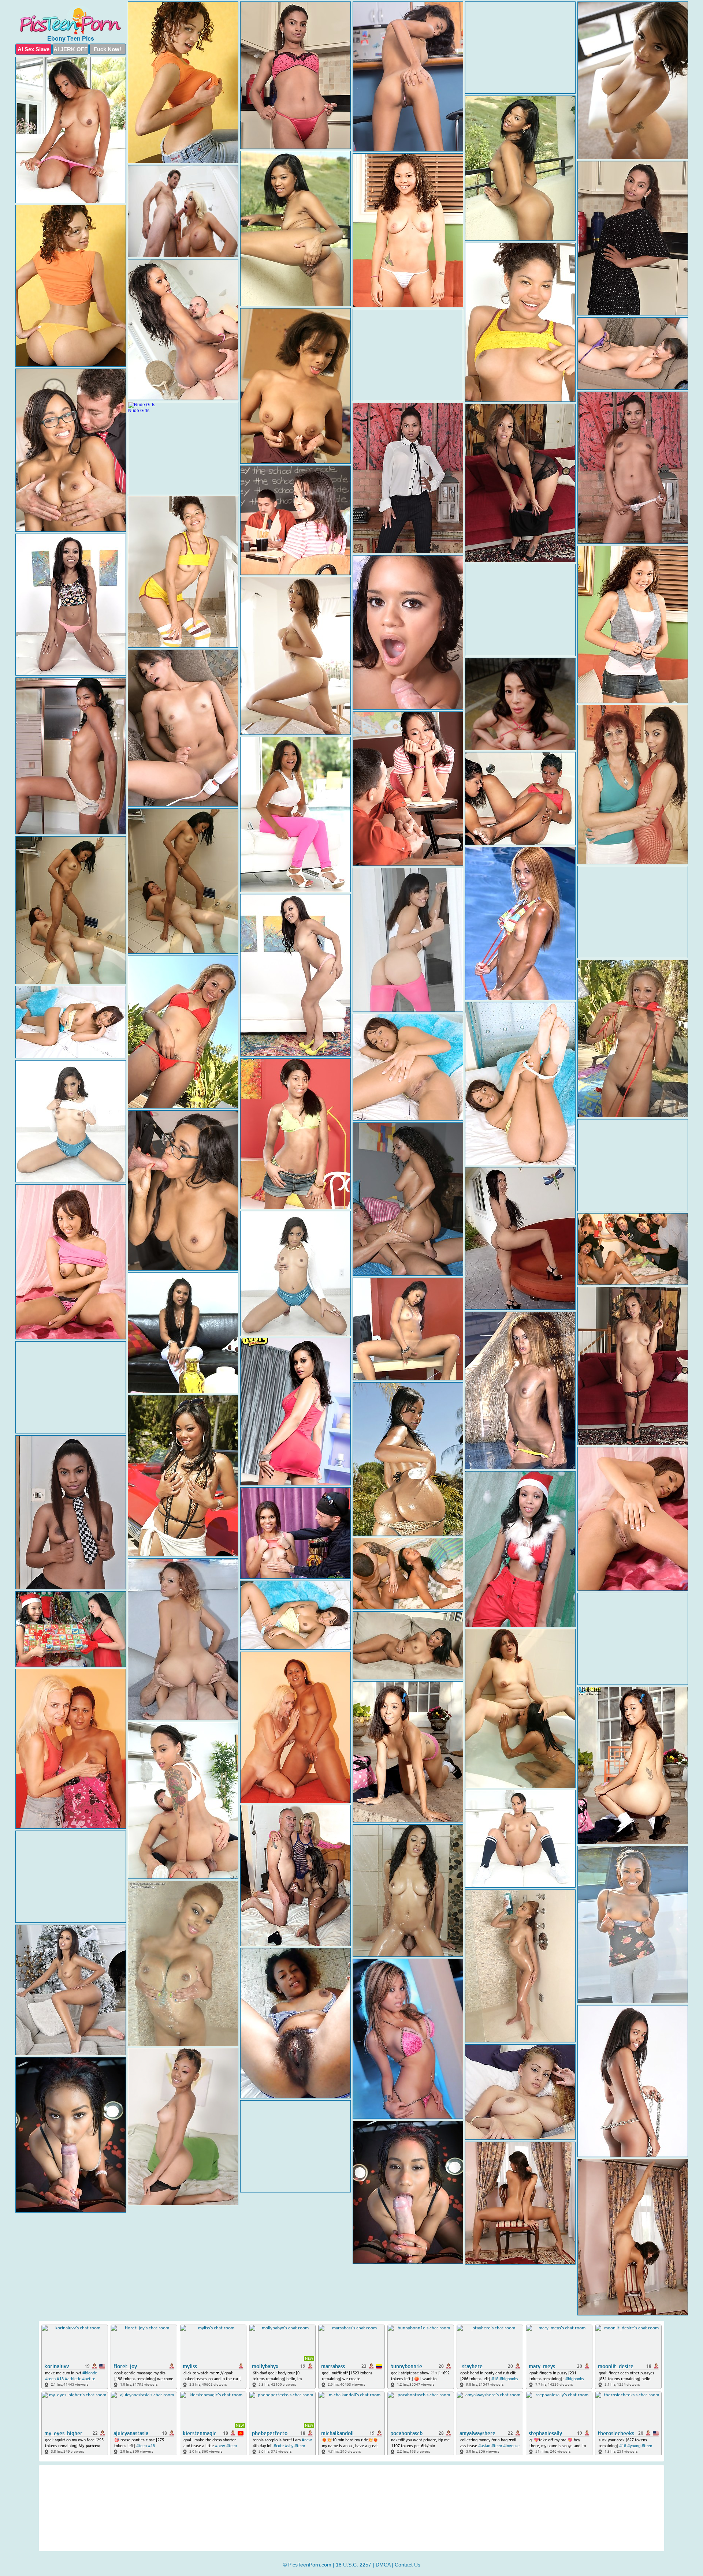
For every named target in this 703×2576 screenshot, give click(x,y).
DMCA (383, 2565)
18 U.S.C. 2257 (354, 2565)
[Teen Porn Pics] (71, 20)
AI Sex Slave (34, 49)
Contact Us (408, 2565)
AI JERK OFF (70, 49)
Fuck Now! (107, 49)
